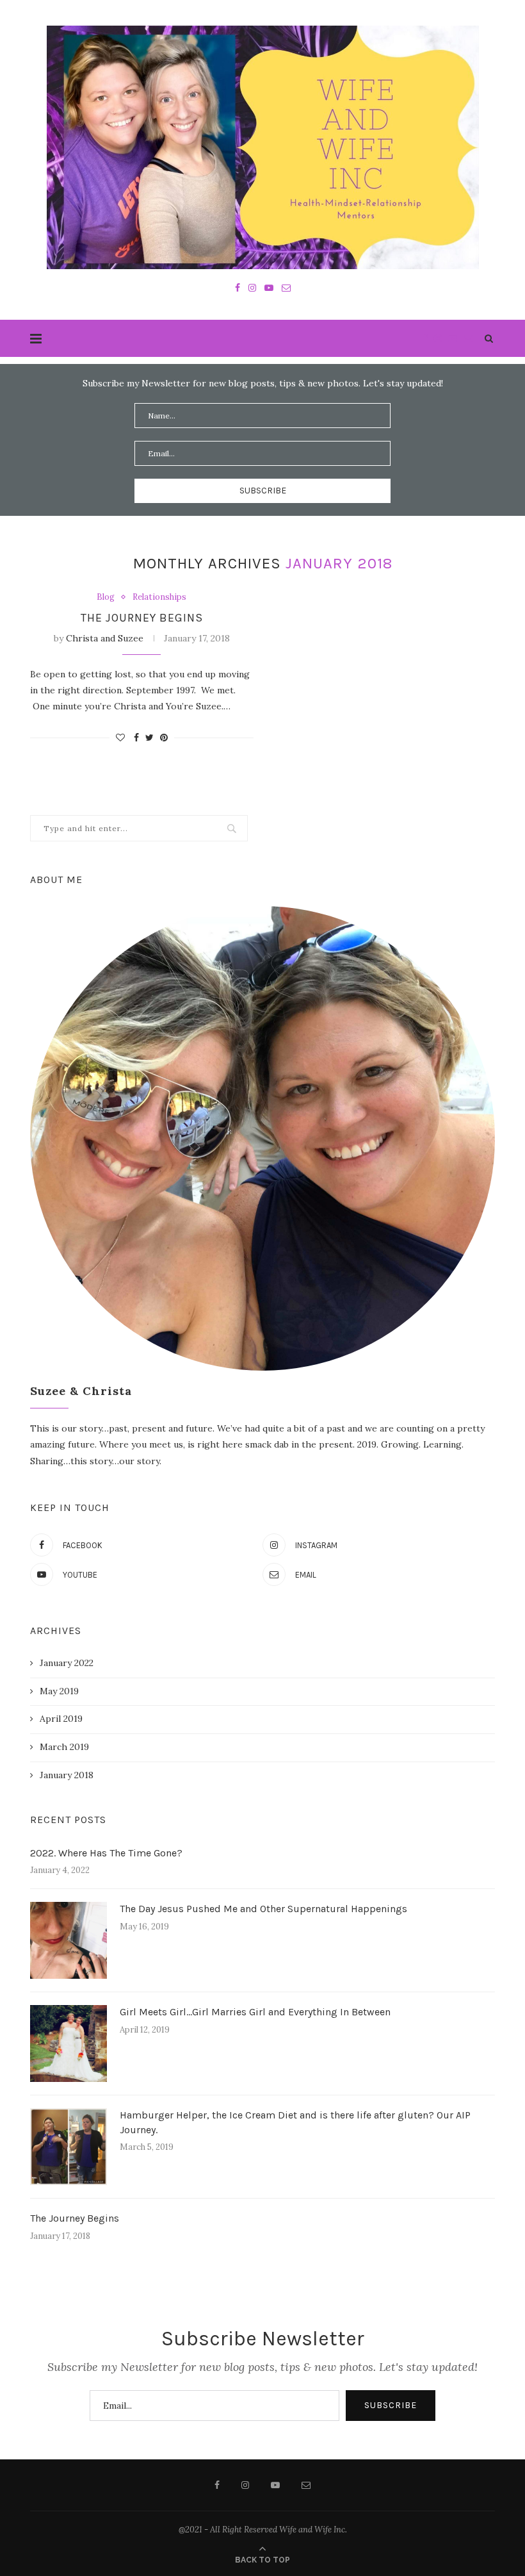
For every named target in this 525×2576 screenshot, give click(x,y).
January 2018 (67, 1775)
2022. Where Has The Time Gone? (106, 1853)
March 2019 (64, 1747)
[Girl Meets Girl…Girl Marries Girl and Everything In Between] (69, 2043)
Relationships (159, 597)
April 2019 (61, 1719)
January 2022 (67, 1663)
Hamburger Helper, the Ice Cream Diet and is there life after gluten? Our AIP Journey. (295, 2122)
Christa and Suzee (105, 638)
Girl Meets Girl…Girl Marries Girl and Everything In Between (255, 2012)
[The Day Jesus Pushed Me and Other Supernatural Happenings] (69, 1940)
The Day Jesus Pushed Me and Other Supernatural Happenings (263, 1909)
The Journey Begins (142, 618)
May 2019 (59, 1691)
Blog (106, 597)
